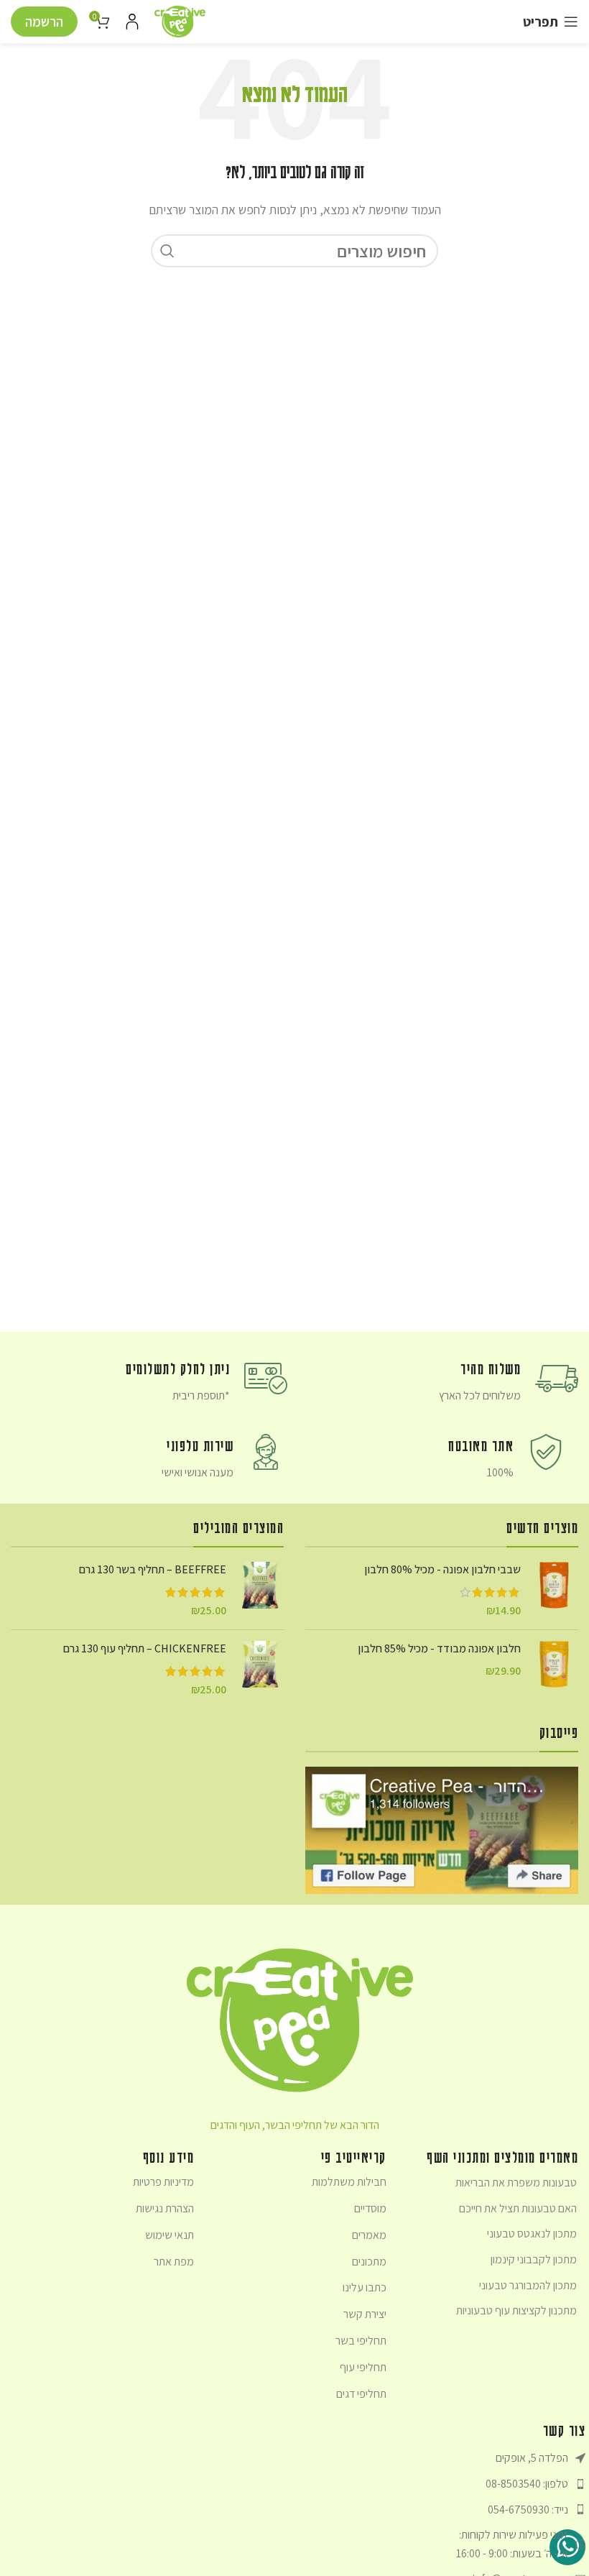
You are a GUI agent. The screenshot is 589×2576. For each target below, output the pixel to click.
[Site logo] (180, 20)
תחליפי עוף (363, 2367)
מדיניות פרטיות (163, 2182)
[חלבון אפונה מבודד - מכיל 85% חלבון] (555, 1664)
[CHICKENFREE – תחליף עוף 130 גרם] (260, 1669)
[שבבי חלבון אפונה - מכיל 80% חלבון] (555, 1590)
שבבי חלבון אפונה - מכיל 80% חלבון (442, 1569)
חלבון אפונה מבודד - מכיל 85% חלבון (439, 1648)
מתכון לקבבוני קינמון (534, 2259)
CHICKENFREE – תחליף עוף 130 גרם (145, 1648)
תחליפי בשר (361, 2341)
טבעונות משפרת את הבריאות (516, 2182)
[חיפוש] (167, 251)
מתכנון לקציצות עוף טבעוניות (516, 2310)
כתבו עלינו (364, 2287)
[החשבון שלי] (132, 22)
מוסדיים (370, 2208)
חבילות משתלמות (349, 2182)
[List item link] (492, 2484)
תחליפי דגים (361, 2394)
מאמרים (369, 2235)
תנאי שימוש (170, 2235)
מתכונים (369, 2262)
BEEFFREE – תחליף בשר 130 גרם (153, 1569)
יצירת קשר (365, 2314)
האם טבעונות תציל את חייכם (518, 2208)
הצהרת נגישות (165, 2208)
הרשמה (44, 22)
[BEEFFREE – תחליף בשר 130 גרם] (260, 1590)
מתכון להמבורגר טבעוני (528, 2285)
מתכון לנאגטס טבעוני (532, 2234)
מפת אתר (174, 2262)
